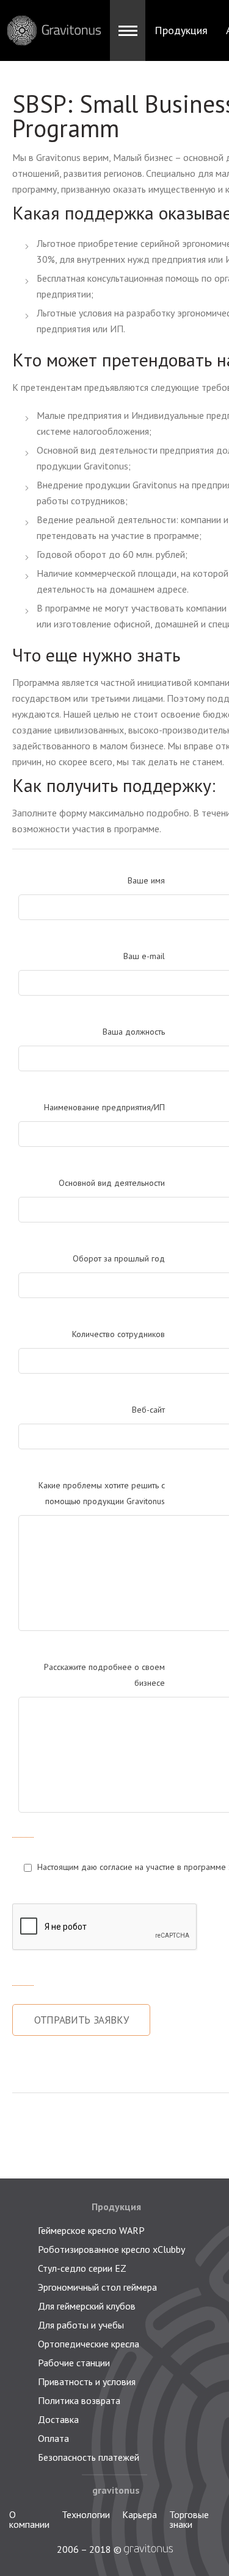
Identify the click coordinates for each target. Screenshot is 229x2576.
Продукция (181, 30)
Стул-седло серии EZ (82, 2268)
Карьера (140, 2514)
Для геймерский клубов (87, 2306)
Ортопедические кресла (89, 2344)
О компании (29, 2519)
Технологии (86, 2514)
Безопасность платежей (89, 2457)
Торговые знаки (189, 2519)
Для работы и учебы (81, 2325)
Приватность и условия (87, 2382)
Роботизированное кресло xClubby (111, 2249)
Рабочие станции (74, 2363)
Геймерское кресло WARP (91, 2230)
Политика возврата (79, 2400)
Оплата (53, 2438)
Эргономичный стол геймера (97, 2287)
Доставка (58, 2419)
